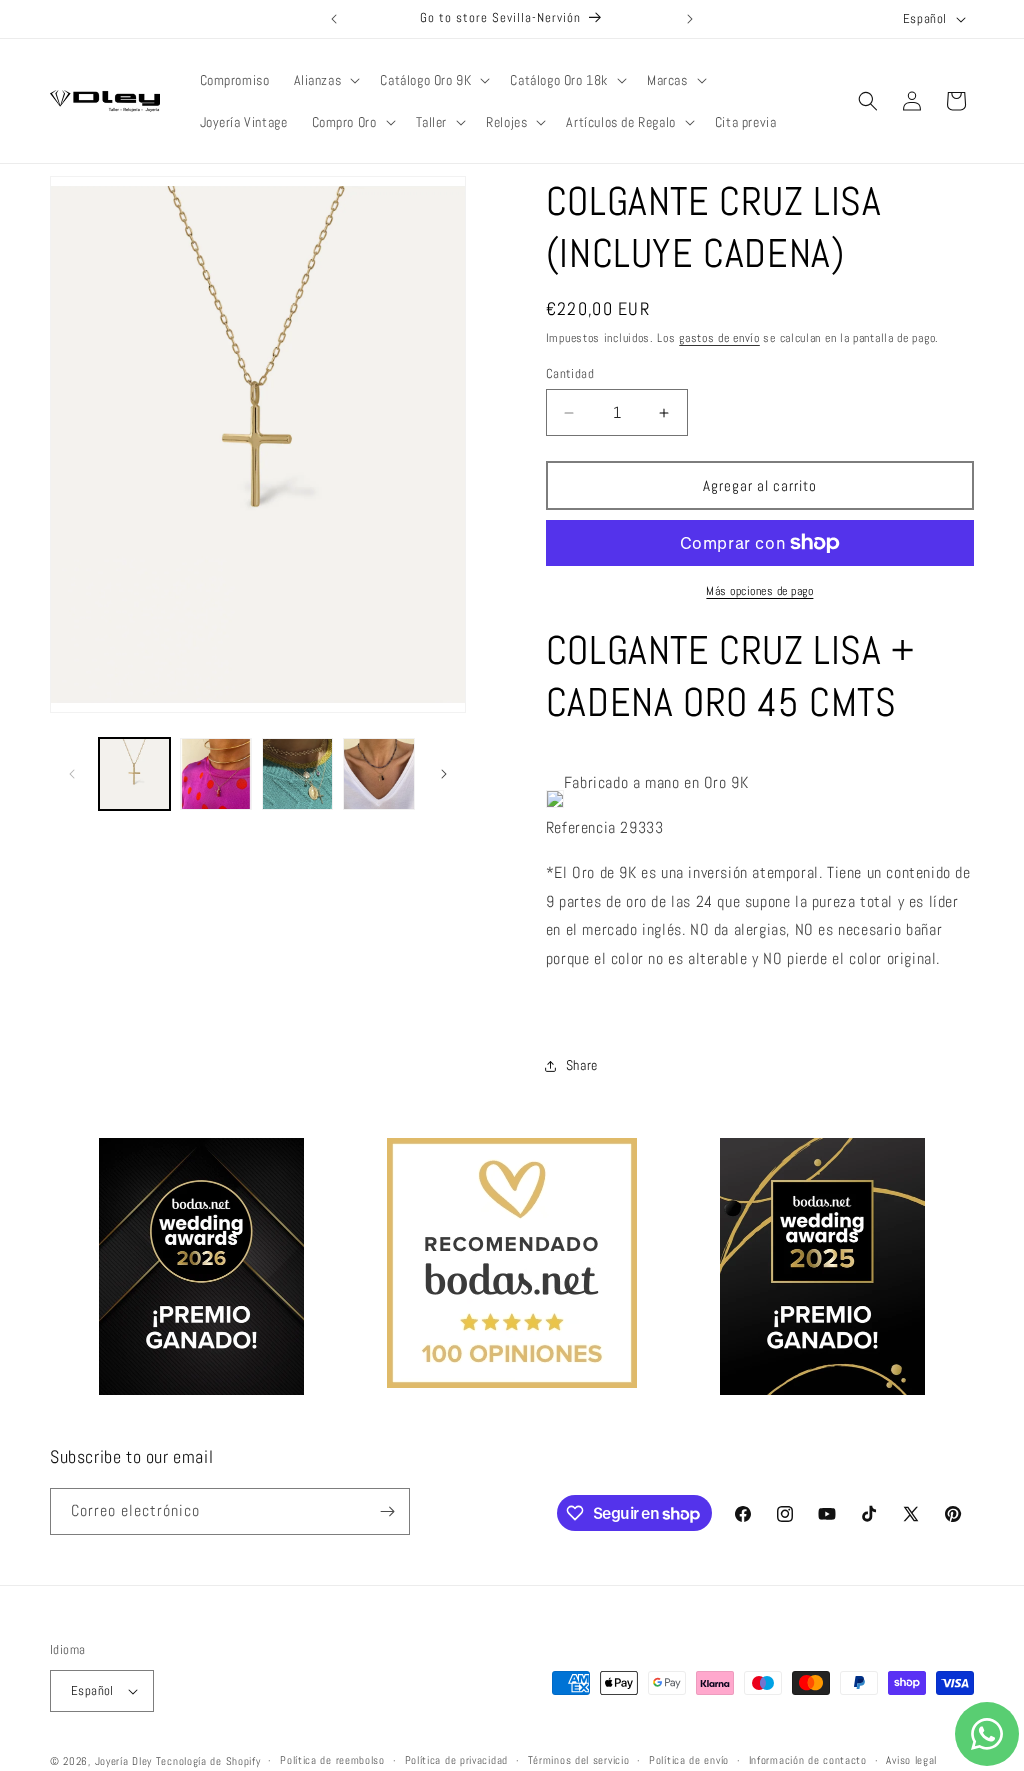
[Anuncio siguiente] (690, 19)
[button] (325, 80)
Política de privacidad (456, 1760)
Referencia (581, 827)
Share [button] (582, 1065)
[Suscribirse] (387, 1511)
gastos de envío (719, 338)
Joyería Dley (123, 1761)
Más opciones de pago (759, 591)
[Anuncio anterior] (334, 19)
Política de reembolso (332, 1760)
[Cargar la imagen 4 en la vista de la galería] (378, 773)
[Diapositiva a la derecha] (444, 774)
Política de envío (689, 1760)
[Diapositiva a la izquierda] (72, 774)
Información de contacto (808, 1760)
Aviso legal (911, 1760)
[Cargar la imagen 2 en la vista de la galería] (215, 773)
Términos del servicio (579, 1760)
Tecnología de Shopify (208, 1761)
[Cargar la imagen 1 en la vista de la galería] (134, 773)
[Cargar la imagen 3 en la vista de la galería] (297, 773)
